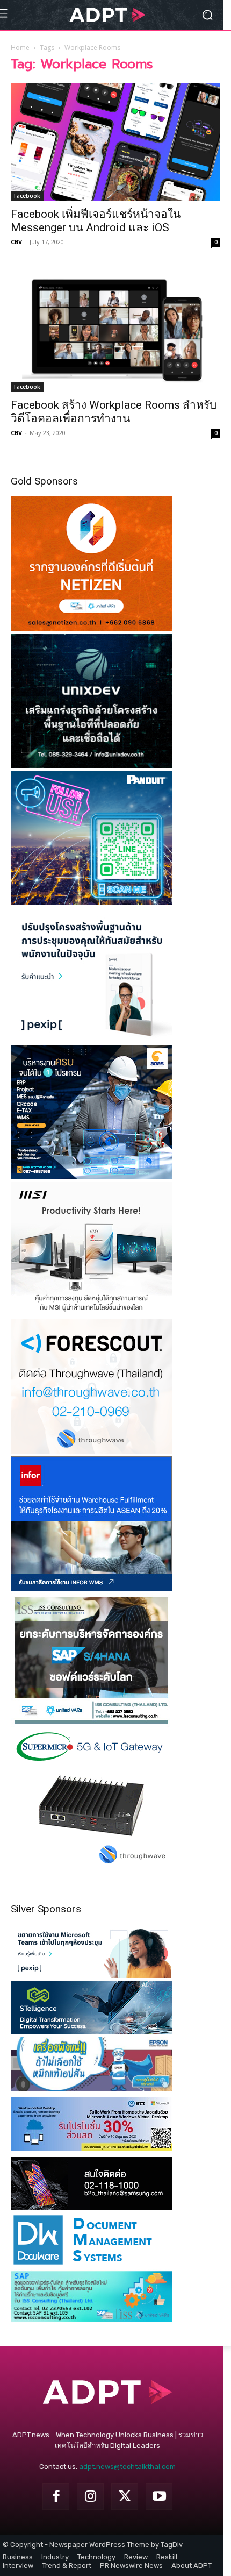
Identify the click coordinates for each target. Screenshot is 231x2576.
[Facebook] (56, 2496)
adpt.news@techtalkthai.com (127, 2467)
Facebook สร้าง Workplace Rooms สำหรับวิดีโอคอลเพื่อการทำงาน (114, 412)
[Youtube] (159, 2496)
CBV (16, 242)
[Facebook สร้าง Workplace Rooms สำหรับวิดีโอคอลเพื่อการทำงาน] (115, 330)
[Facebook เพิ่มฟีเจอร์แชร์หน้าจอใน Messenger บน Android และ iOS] (115, 142)
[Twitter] (125, 2496)
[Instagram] (90, 2496)
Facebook (27, 196)
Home (20, 48)
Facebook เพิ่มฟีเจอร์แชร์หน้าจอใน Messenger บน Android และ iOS (96, 221)
